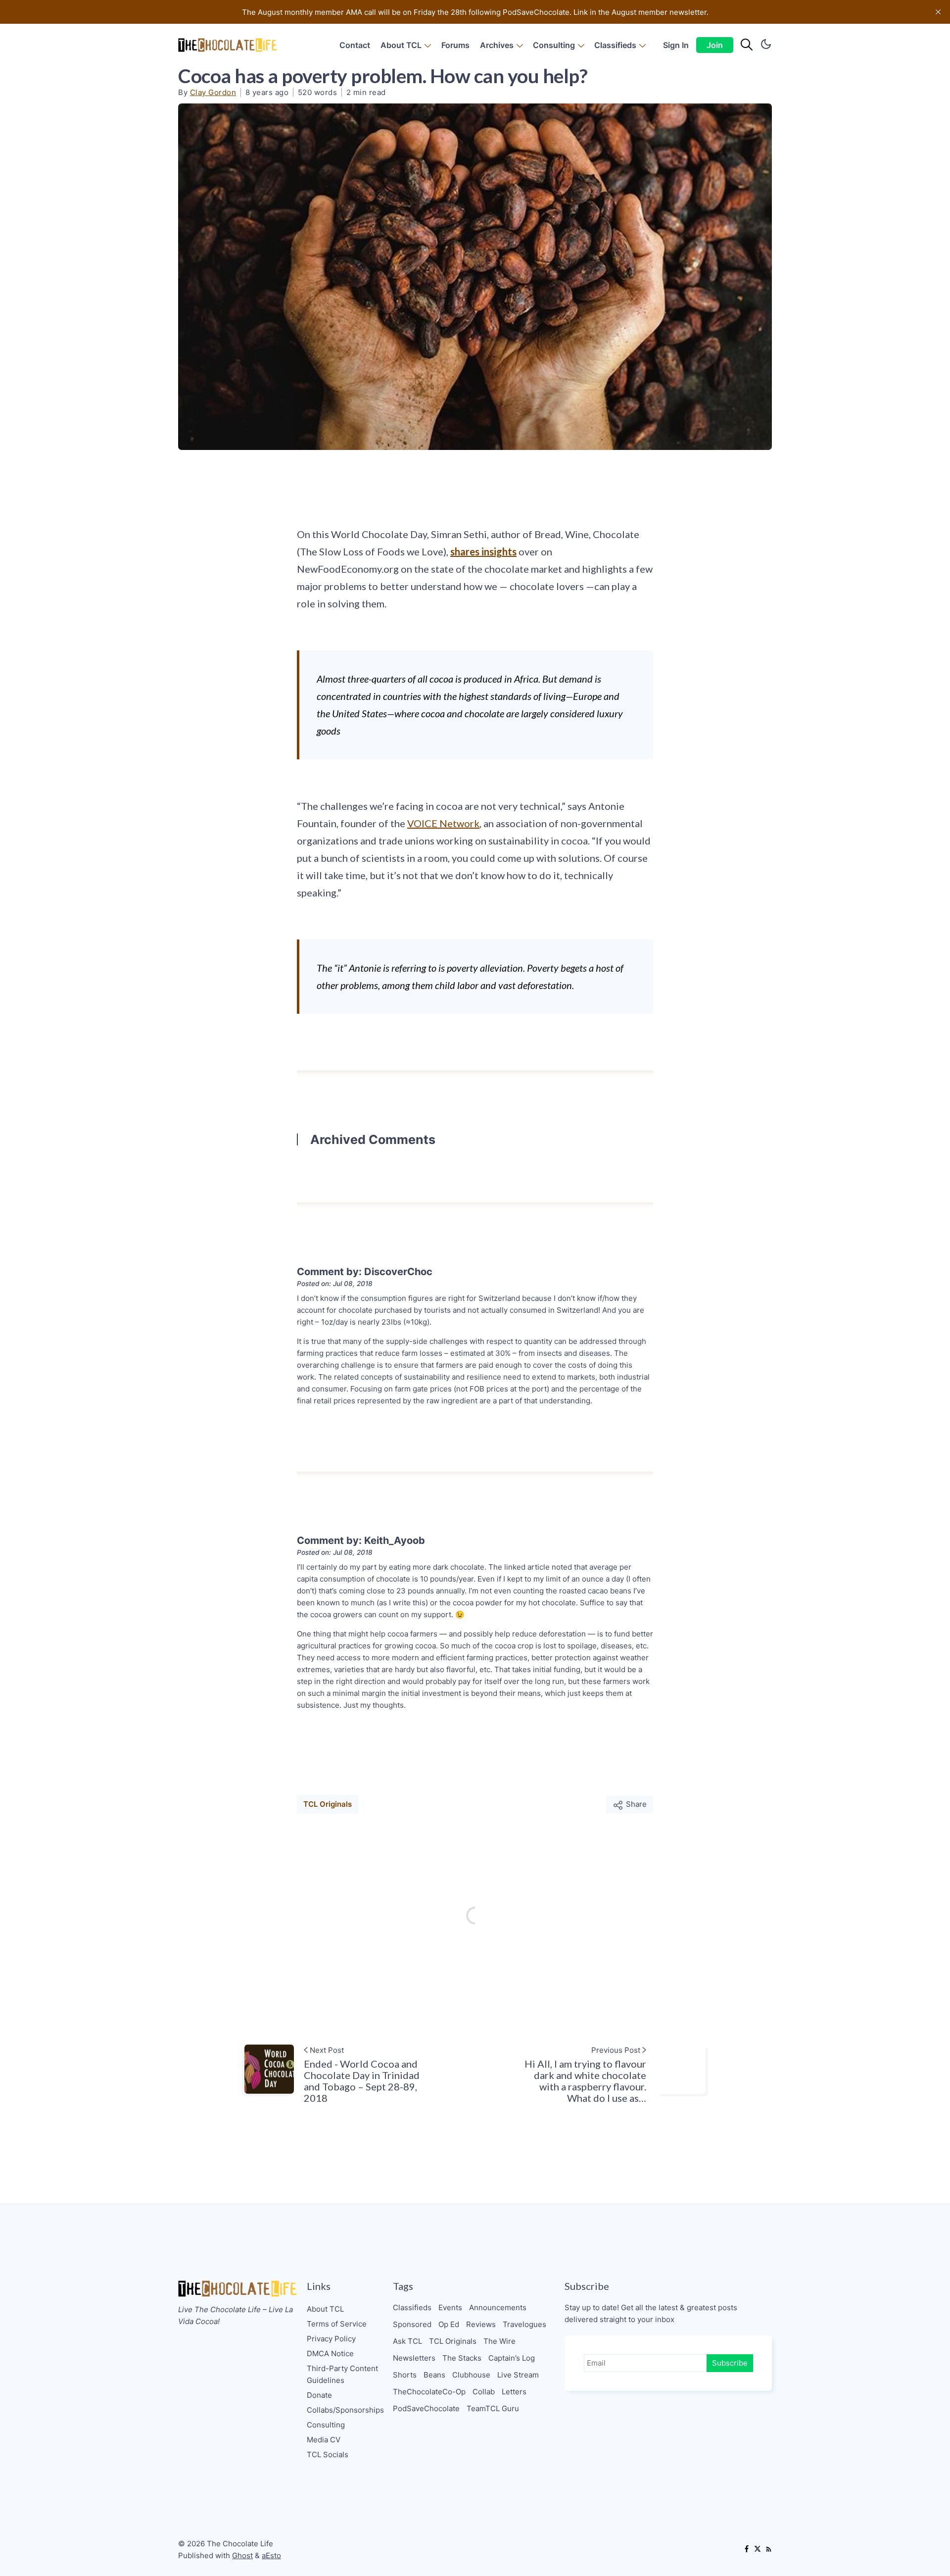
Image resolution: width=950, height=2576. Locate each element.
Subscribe (730, 2363)
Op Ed (449, 2324)
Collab (484, 2392)
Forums (455, 45)
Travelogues (524, 2324)
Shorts (405, 2375)
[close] (938, 12)
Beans (434, 2375)
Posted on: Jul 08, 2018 (335, 1284)
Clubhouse (471, 2375)
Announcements (498, 2307)
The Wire (499, 2341)
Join (715, 45)
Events (450, 2307)
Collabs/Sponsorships (345, 2410)
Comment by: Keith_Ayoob (361, 1540)
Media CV (324, 2440)
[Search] (747, 45)
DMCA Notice (330, 2353)
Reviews (481, 2324)
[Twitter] (758, 2550)
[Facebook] (747, 2550)
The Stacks (462, 2358)
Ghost (242, 2555)
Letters (514, 2392)
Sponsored (412, 2324)
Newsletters (414, 2358)
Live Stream (518, 2375)
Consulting (554, 45)
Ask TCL (407, 2341)
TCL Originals (328, 1804)
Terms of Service (337, 2324)
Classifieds (615, 45)
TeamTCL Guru (493, 2408)
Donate (319, 2395)
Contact (355, 45)
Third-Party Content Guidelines (342, 2374)
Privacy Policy (331, 2339)
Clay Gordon (213, 92)
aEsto (271, 2555)
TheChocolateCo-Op (429, 2392)
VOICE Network (443, 823)
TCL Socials (328, 2454)
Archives (497, 45)
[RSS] (768, 2550)
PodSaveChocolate (426, 2408)
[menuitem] (355, 45)
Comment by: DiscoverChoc (365, 1272)
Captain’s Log (512, 2358)
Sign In (676, 45)
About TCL (401, 45)
